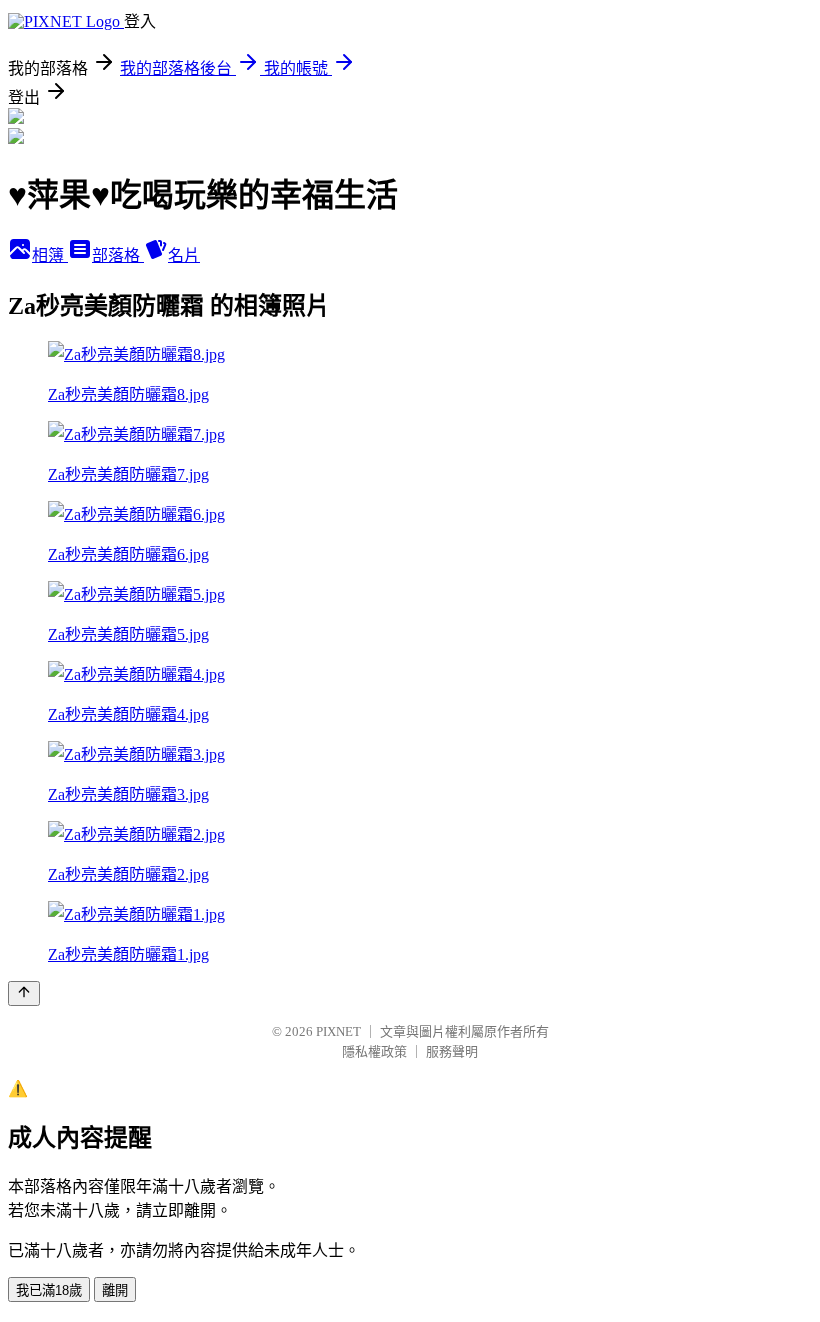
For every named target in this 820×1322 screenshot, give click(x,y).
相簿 (50, 255)
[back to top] (24, 993)
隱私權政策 (374, 1051)
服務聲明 (452, 1051)
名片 (184, 255)
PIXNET (338, 1031)
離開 (115, 1290)
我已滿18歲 (49, 1290)
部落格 (118, 255)
